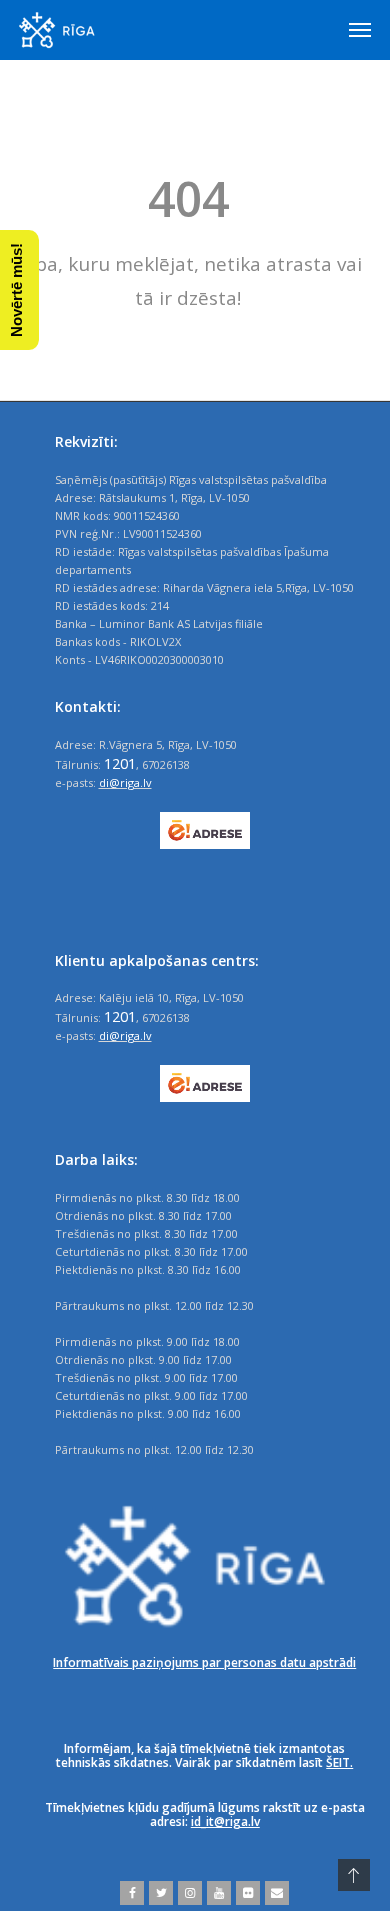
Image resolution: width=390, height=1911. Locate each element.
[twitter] (158, 1893)
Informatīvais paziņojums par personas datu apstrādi (204, 1662)
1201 (120, 763)
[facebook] (132, 1893)
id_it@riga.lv (225, 1821)
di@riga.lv (125, 782)
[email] (274, 1893)
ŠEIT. (339, 1762)
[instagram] (187, 1893)
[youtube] (216, 1893)
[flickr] (245, 1893)
